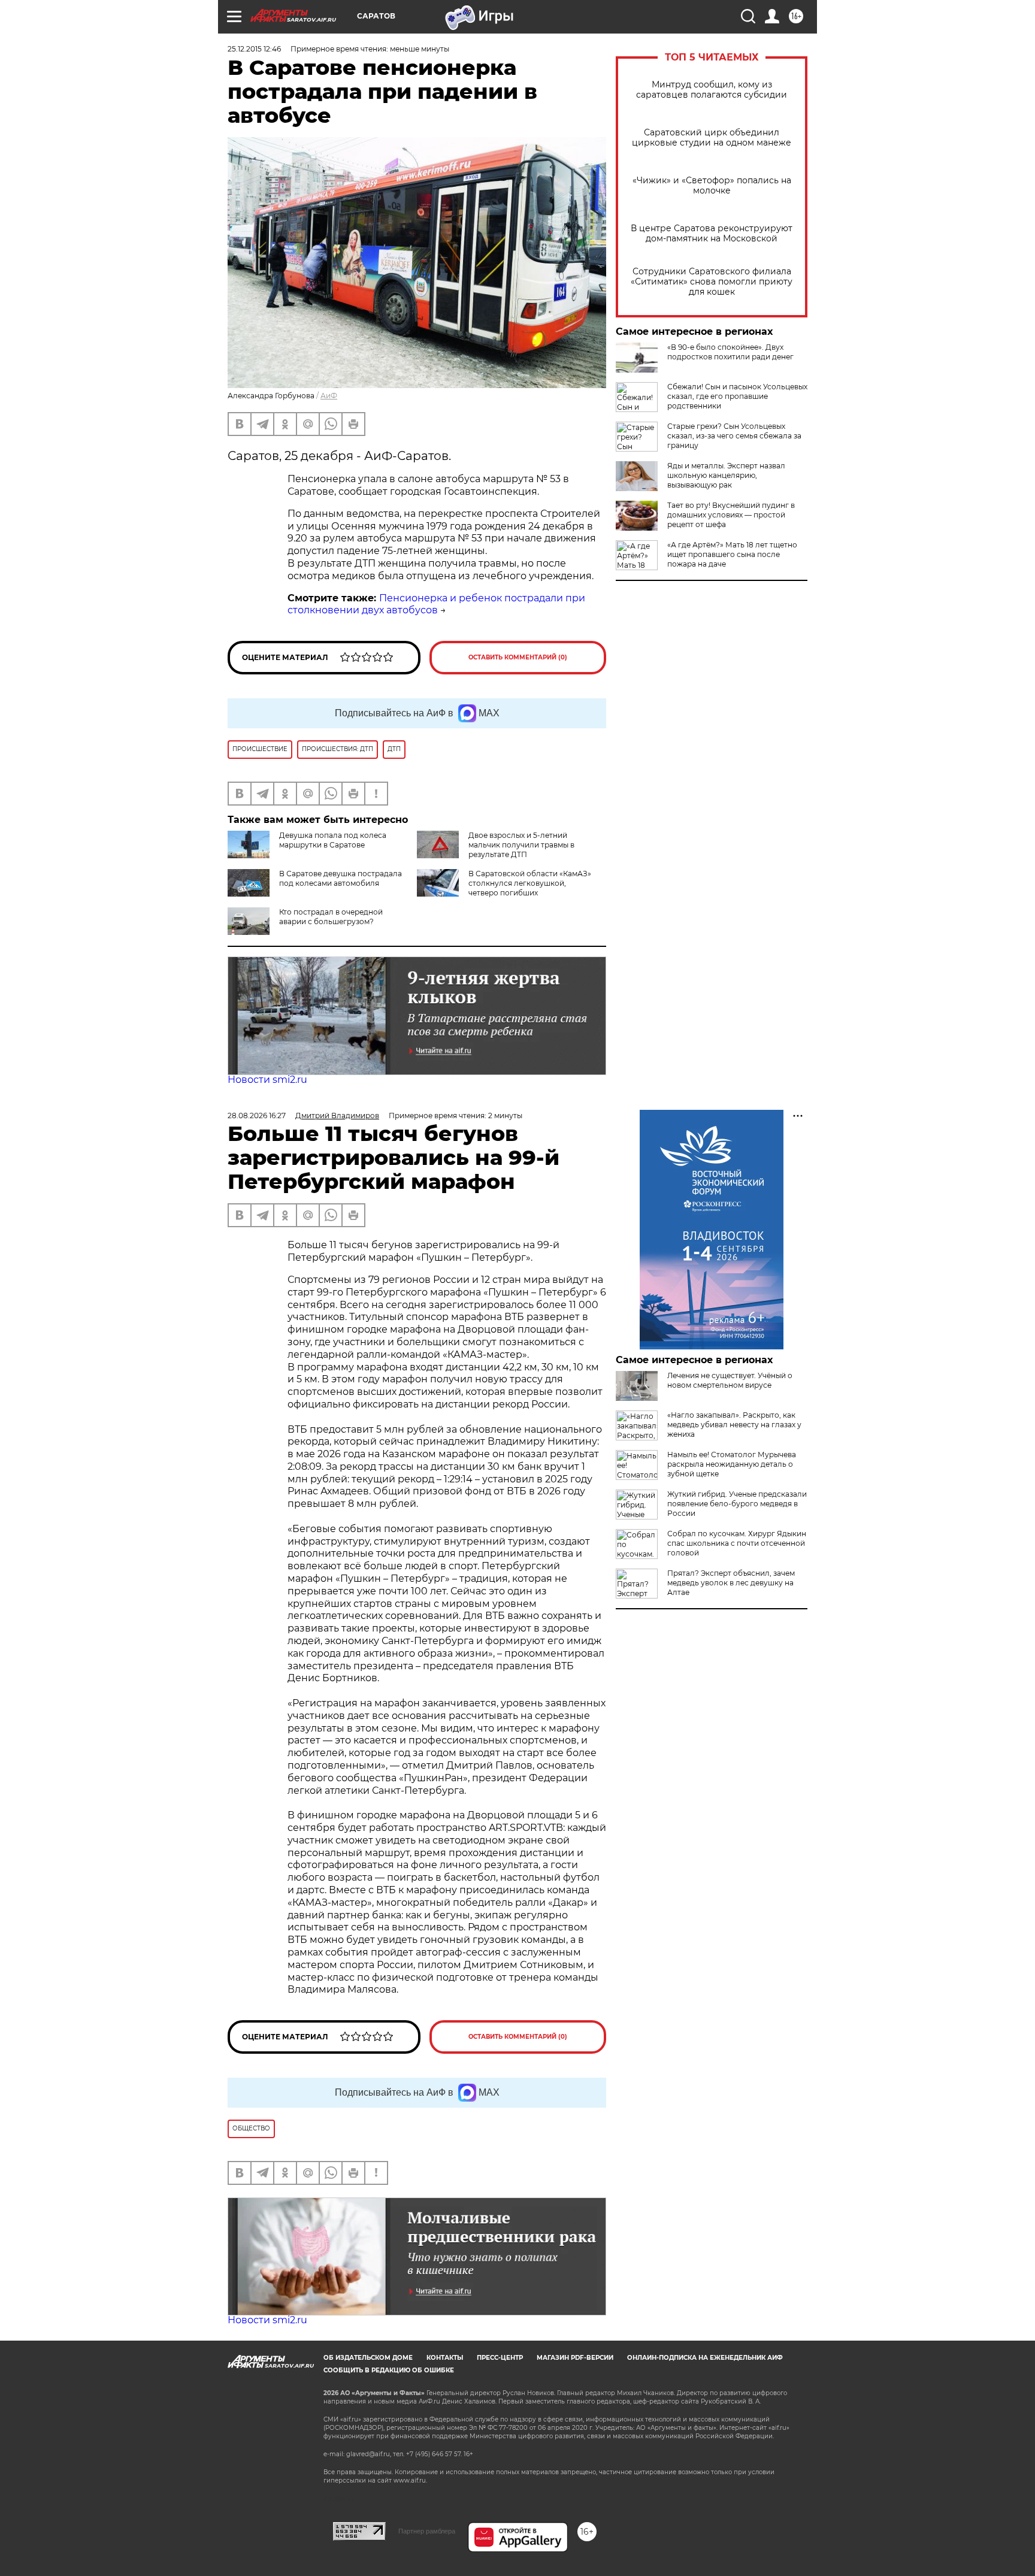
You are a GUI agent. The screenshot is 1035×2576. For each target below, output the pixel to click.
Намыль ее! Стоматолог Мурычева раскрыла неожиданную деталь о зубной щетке (732, 1464)
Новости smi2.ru (267, 1080)
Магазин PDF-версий (575, 2358)
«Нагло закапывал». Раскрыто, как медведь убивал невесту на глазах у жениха (734, 1425)
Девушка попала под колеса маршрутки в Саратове (333, 840)
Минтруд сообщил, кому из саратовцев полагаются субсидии (712, 90)
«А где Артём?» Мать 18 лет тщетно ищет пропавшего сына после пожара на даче (732, 554)
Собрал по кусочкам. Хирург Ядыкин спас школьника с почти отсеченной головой (737, 1543)
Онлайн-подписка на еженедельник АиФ (705, 2358)
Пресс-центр (500, 2358)
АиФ (329, 396)
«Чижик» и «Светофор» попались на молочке (712, 186)
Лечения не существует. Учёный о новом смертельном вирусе (730, 1380)
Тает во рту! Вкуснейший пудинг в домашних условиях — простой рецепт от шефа (731, 515)
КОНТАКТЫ (445, 2358)
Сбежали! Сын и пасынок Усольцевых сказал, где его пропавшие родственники (737, 396)
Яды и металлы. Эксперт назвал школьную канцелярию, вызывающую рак (726, 475)
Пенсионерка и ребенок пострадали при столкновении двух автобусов (436, 604)
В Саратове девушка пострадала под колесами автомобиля (341, 878)
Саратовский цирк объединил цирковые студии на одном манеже (712, 138)
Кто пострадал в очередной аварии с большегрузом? (331, 917)
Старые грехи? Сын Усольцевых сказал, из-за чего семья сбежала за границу (734, 436)
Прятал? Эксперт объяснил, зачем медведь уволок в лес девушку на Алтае (731, 1583)
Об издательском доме (368, 2358)
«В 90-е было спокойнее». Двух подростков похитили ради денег (730, 352)
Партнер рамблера (427, 2531)
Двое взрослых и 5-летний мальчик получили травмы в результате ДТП (521, 845)
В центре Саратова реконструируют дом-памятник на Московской (712, 234)
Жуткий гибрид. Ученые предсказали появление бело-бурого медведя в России (737, 1504)
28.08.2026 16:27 (257, 1116)
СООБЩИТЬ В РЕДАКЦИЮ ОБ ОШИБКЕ (389, 2370)
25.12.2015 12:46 (254, 49)
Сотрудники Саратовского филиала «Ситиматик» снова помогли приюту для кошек (712, 282)
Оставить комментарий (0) (518, 657)
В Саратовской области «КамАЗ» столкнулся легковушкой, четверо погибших (530, 883)
